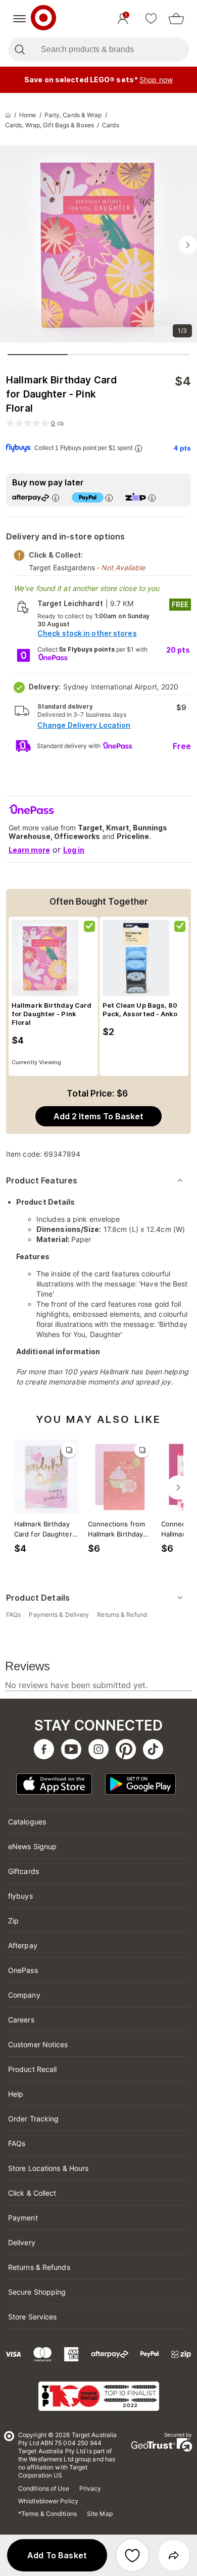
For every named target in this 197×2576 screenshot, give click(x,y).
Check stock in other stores (87, 633)
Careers (21, 2020)
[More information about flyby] (138, 448)
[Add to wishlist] (132, 2555)
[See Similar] (69, 1450)
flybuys (20, 1896)
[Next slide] (188, 245)
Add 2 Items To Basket (98, 1116)
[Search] (19, 49)
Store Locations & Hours (48, 2168)
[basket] (176, 19)
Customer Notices (38, 2044)
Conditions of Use (44, 2488)
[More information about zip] (152, 498)
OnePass (23, 1970)
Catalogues (27, 1822)
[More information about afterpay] (56, 498)
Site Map (100, 2514)
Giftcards (23, 1871)
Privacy (90, 2488)
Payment (23, 2218)
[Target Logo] (43, 19)
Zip (13, 1921)
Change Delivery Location (84, 725)
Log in (74, 850)
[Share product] (174, 2555)
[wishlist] (151, 19)
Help (16, 2094)
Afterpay (23, 1945)
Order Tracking (33, 2119)
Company (24, 1995)
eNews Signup (32, 1846)
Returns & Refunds (39, 2267)
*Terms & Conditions (47, 2514)
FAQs (17, 2143)
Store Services (32, 2317)
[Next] (178, 1488)
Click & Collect (32, 2193)
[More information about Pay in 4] (109, 498)
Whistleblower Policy (48, 2501)
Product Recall (32, 2069)
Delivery (22, 2242)
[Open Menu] (19, 19)
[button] (57, 2555)
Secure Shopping (37, 2292)
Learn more (29, 850)
